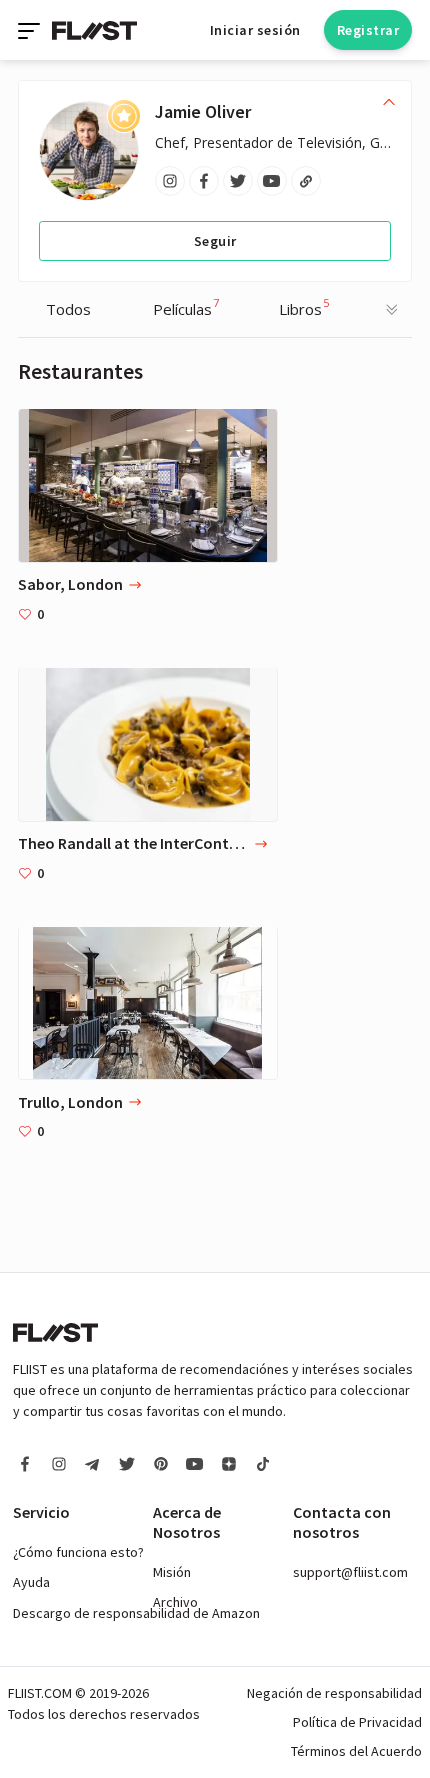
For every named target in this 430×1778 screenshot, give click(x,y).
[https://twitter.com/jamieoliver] (238, 181)
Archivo (175, 1602)
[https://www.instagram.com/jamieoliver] (170, 181)
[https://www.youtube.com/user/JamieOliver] (272, 181)
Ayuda (31, 1582)
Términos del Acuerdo (356, 1751)
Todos (68, 309)
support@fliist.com (350, 1572)
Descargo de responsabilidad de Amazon (136, 1613)
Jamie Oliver (203, 111)
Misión (172, 1572)
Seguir (215, 241)
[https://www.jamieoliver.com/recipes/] (306, 181)
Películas (186, 307)
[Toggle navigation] (31, 30)
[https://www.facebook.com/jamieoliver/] (204, 181)
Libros (304, 307)
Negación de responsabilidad (334, 1693)
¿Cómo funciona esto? (78, 1552)
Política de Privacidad (357, 1722)
